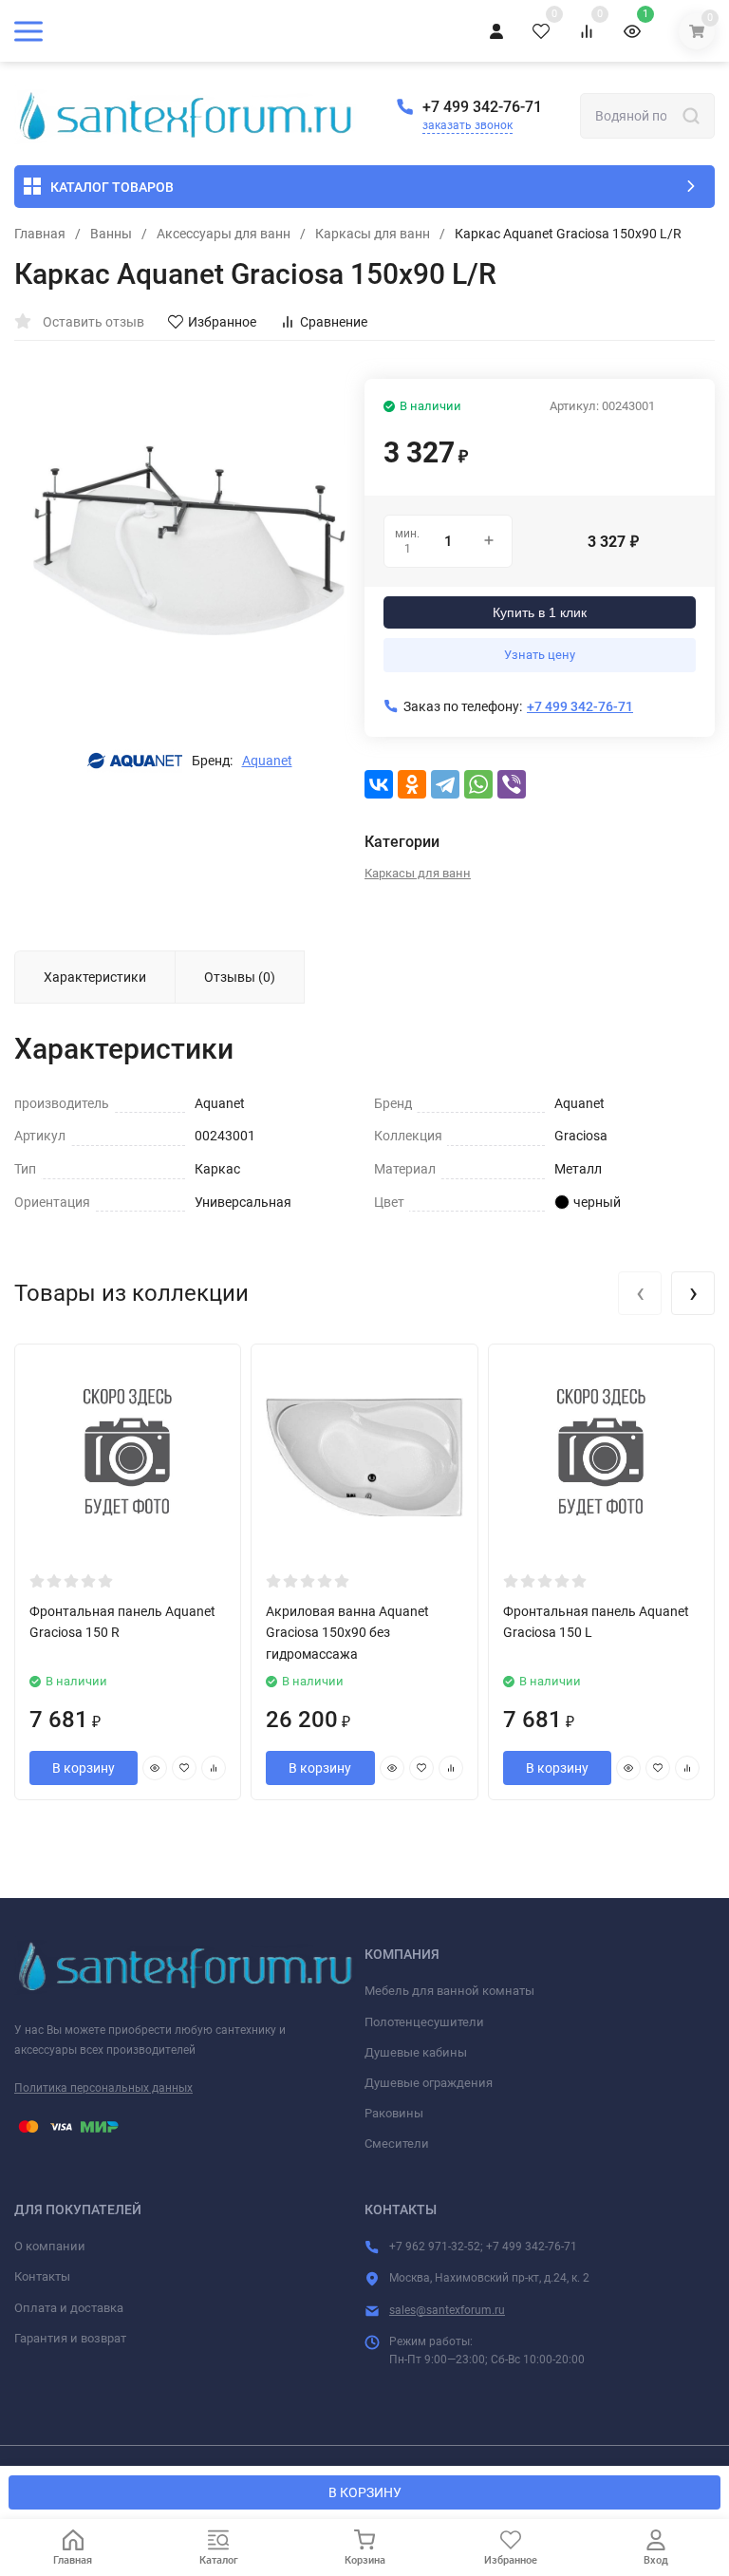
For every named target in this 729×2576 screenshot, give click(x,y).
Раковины (394, 2113)
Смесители (397, 2144)
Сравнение (334, 322)
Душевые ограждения (429, 2083)
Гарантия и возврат (70, 2338)
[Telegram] (445, 784)
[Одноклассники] (412, 784)
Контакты (42, 2276)
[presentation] (640, 1293)
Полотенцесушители (424, 2022)
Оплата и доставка (69, 2308)
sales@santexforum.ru (447, 2310)
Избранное (222, 322)
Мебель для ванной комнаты (449, 1991)
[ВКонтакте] (379, 784)
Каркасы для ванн (373, 234)
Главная (40, 234)
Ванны (111, 234)
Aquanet (267, 761)
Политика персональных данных (103, 2088)
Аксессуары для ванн (224, 234)
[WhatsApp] (478, 784)
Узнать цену (540, 655)
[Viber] (512, 784)
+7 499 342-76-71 (482, 107)
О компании (50, 2246)
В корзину (84, 1768)
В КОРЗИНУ (365, 2492)
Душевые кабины (416, 2052)
